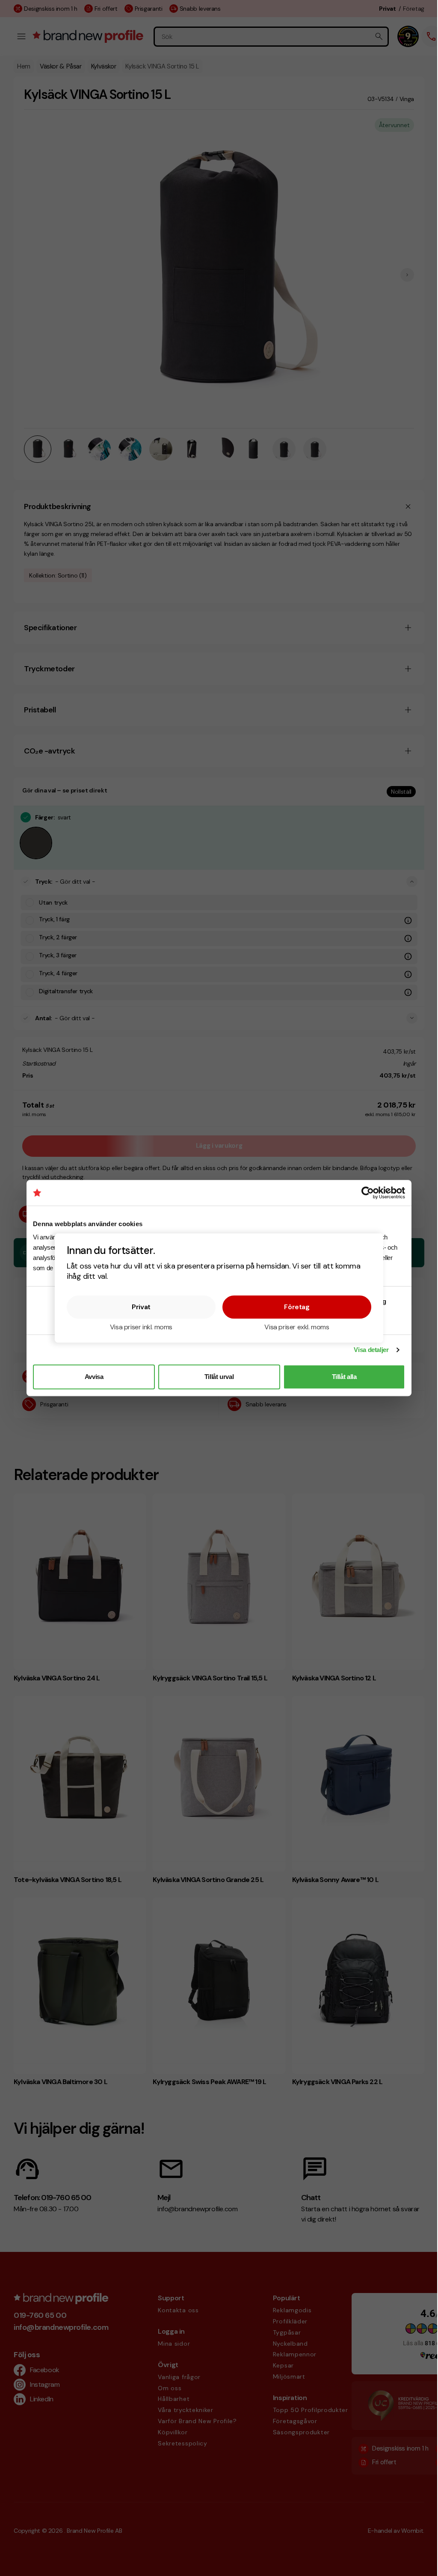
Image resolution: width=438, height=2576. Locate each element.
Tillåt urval (219, 1377)
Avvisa (94, 1377)
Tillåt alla (344, 1377)
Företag (297, 1307)
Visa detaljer (371, 1350)
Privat (141, 1307)
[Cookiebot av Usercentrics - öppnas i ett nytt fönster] (368, 1193)
